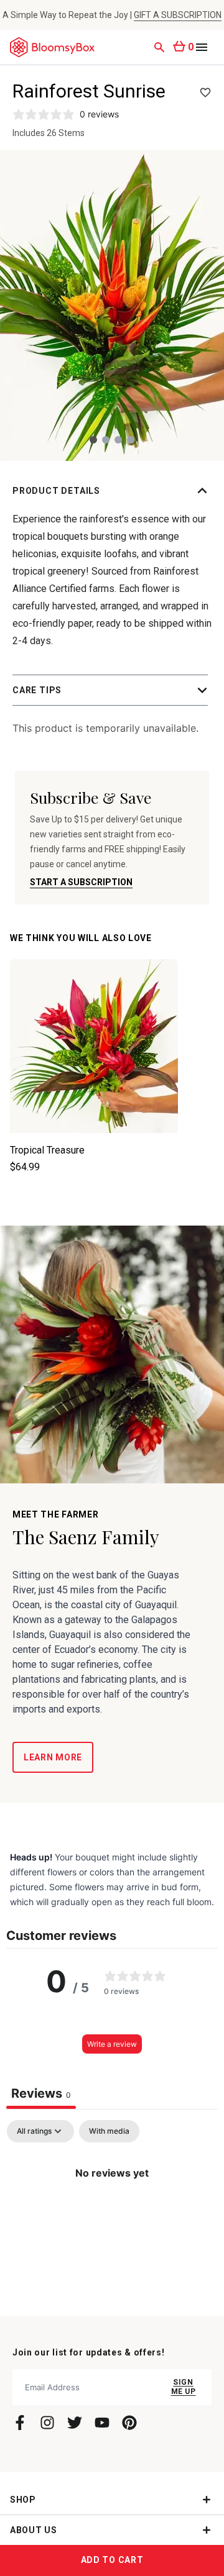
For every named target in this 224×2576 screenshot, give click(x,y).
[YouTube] (102, 2423)
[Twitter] (75, 2423)
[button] (112, 491)
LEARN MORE (53, 1757)
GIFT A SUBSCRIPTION (178, 15)
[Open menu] (202, 47)
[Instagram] (47, 2423)
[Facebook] (20, 2423)
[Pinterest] (129, 2423)
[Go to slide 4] (131, 440)
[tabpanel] (112, 2215)
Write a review (112, 2044)
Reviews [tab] (41, 2093)
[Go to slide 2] (106, 440)
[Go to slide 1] (93, 440)
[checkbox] (109, 2131)
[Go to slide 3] (118, 440)
